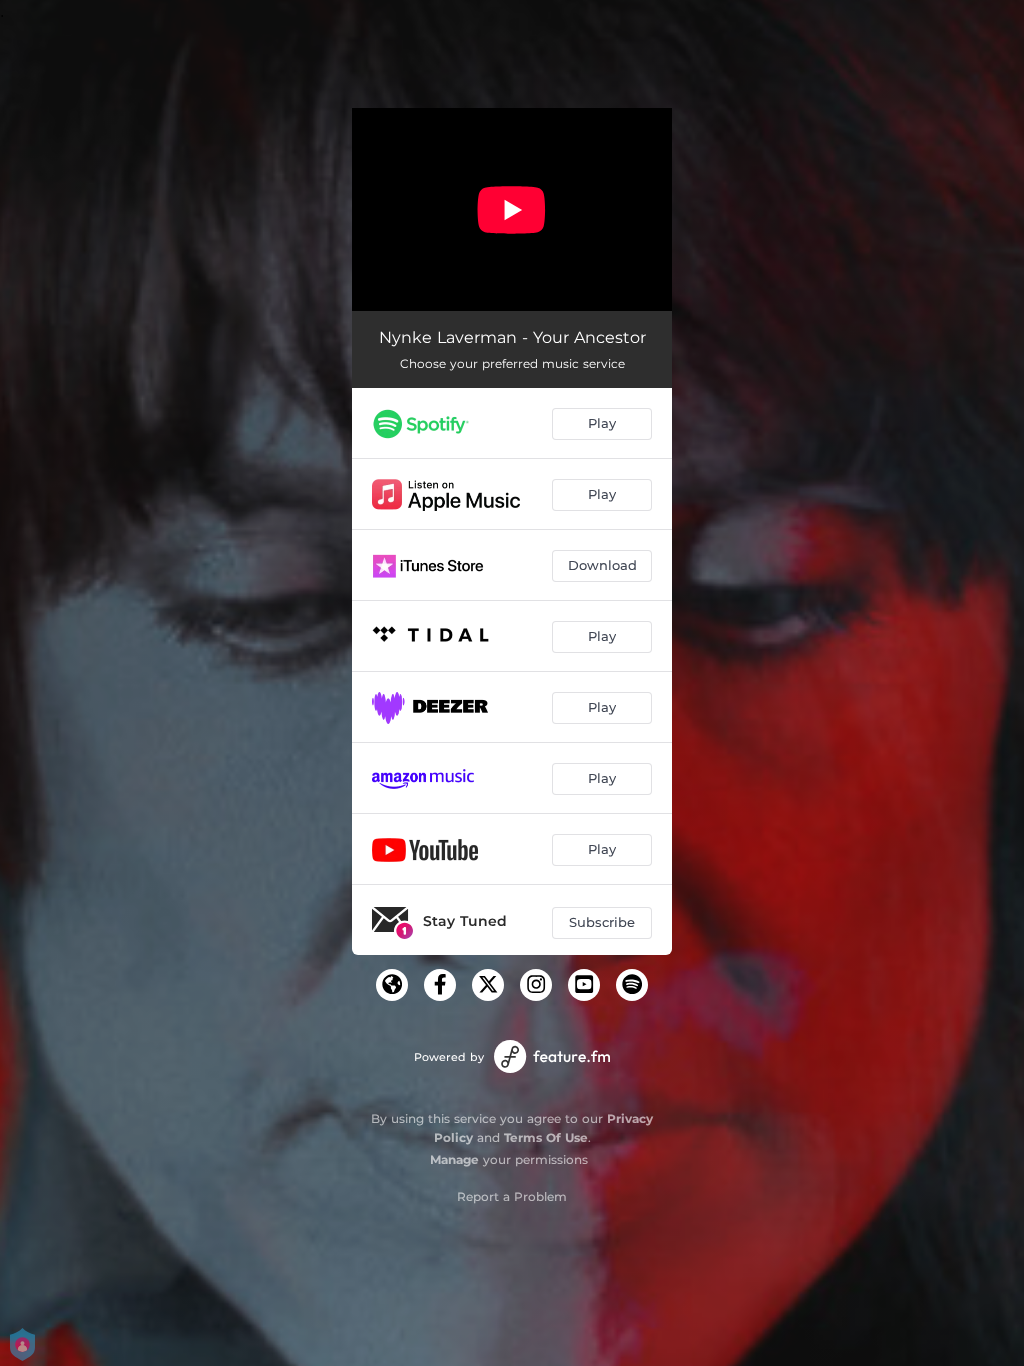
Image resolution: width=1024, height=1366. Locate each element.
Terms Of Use (546, 1137)
